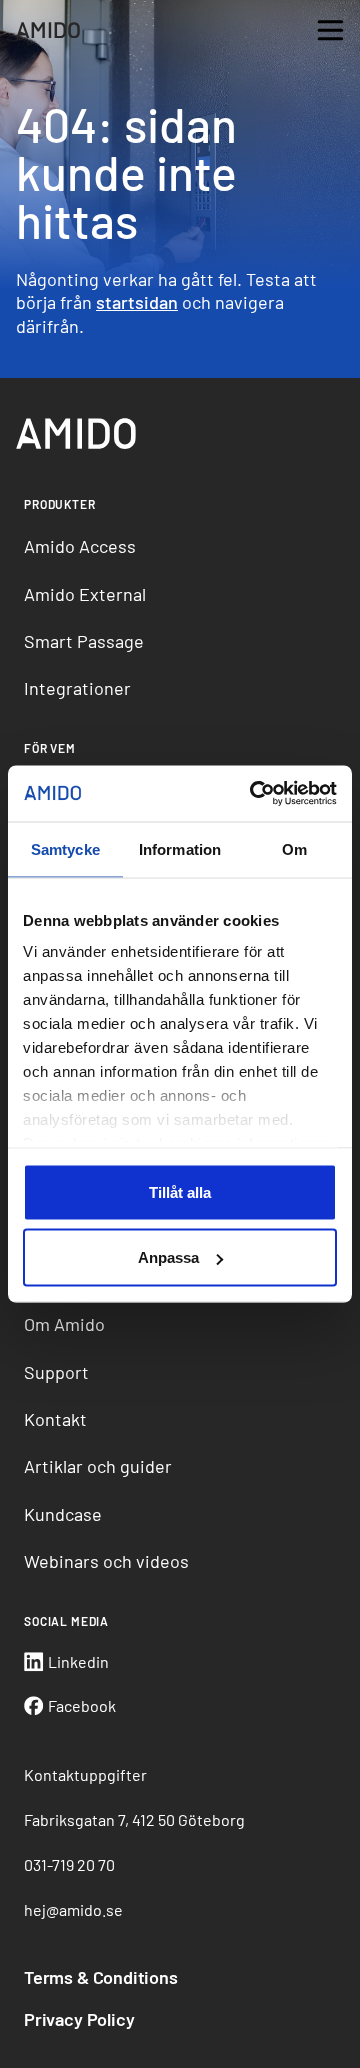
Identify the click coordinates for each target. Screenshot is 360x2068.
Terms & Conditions (101, 1977)
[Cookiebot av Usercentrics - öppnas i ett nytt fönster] (254, 794)
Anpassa (168, 1257)
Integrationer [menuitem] (77, 688)
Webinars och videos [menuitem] (106, 1561)
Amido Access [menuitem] (80, 546)
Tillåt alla (180, 1191)
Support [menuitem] (56, 1372)
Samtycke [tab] (65, 848)
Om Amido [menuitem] (64, 1324)
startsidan (137, 302)
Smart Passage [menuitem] (84, 641)
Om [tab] (294, 848)
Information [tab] (180, 848)
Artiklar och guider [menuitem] (98, 1466)
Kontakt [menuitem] (55, 1419)
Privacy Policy (79, 2019)
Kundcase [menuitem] (63, 1514)
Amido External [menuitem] (85, 594)
